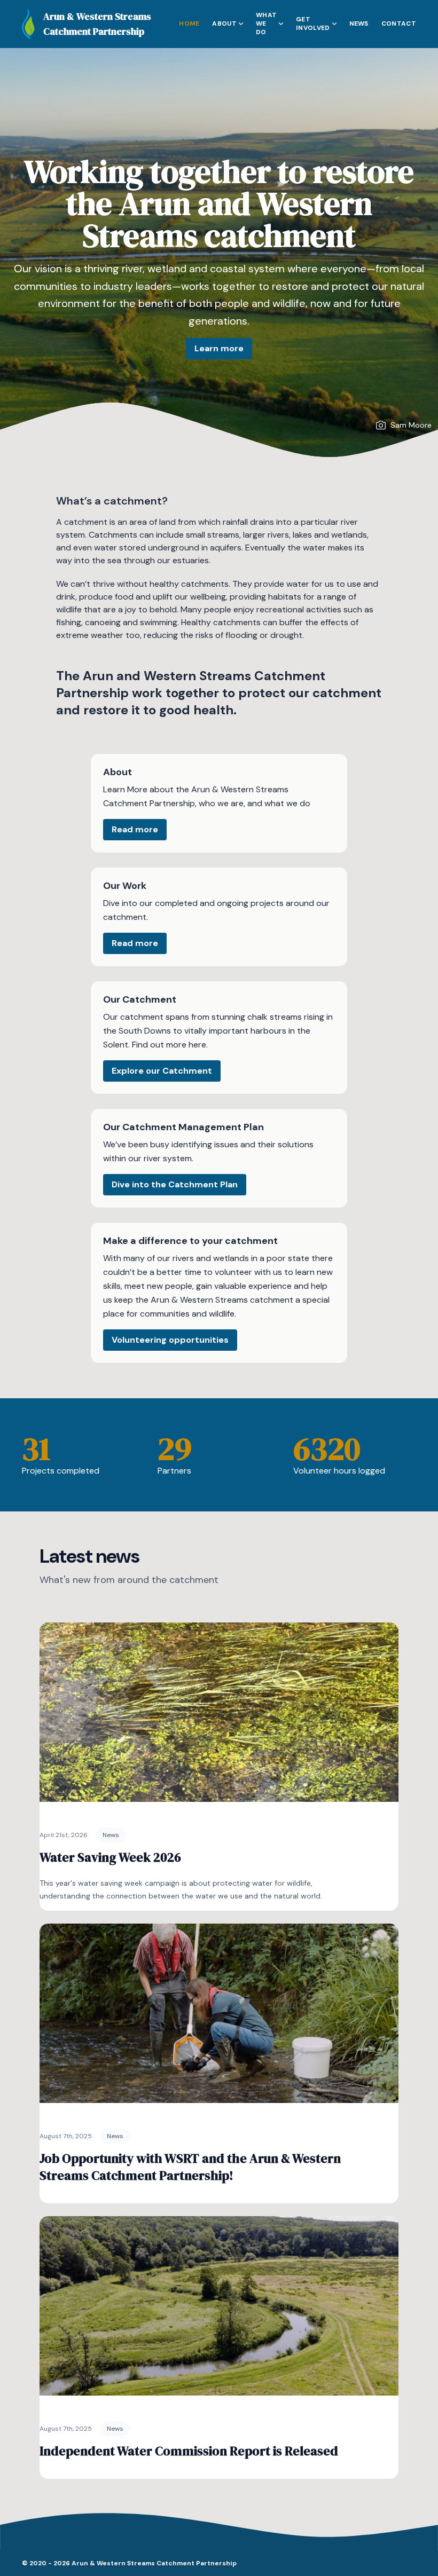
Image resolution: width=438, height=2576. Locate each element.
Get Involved (313, 23)
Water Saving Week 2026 (110, 1857)
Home (189, 23)
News (359, 23)
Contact (399, 23)
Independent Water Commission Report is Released (189, 2451)
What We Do (266, 23)
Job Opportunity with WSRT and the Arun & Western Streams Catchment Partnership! (190, 2167)
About (224, 23)
